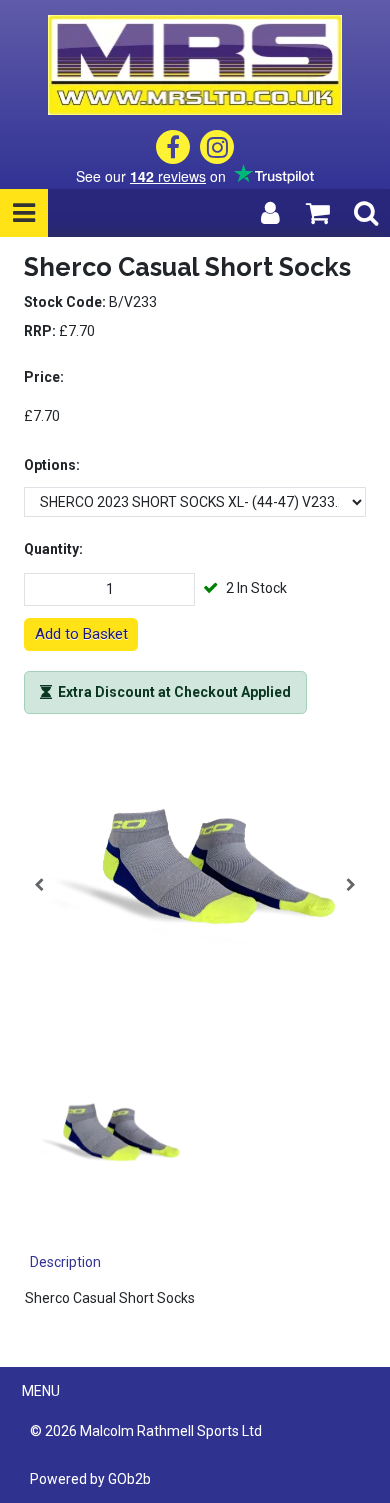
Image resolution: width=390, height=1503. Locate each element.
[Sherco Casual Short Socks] (195, 885)
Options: (52, 465)
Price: (44, 377)
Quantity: (53, 549)
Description (65, 1262)
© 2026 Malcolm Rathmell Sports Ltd (146, 1431)
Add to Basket (81, 634)
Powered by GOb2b (90, 1479)
